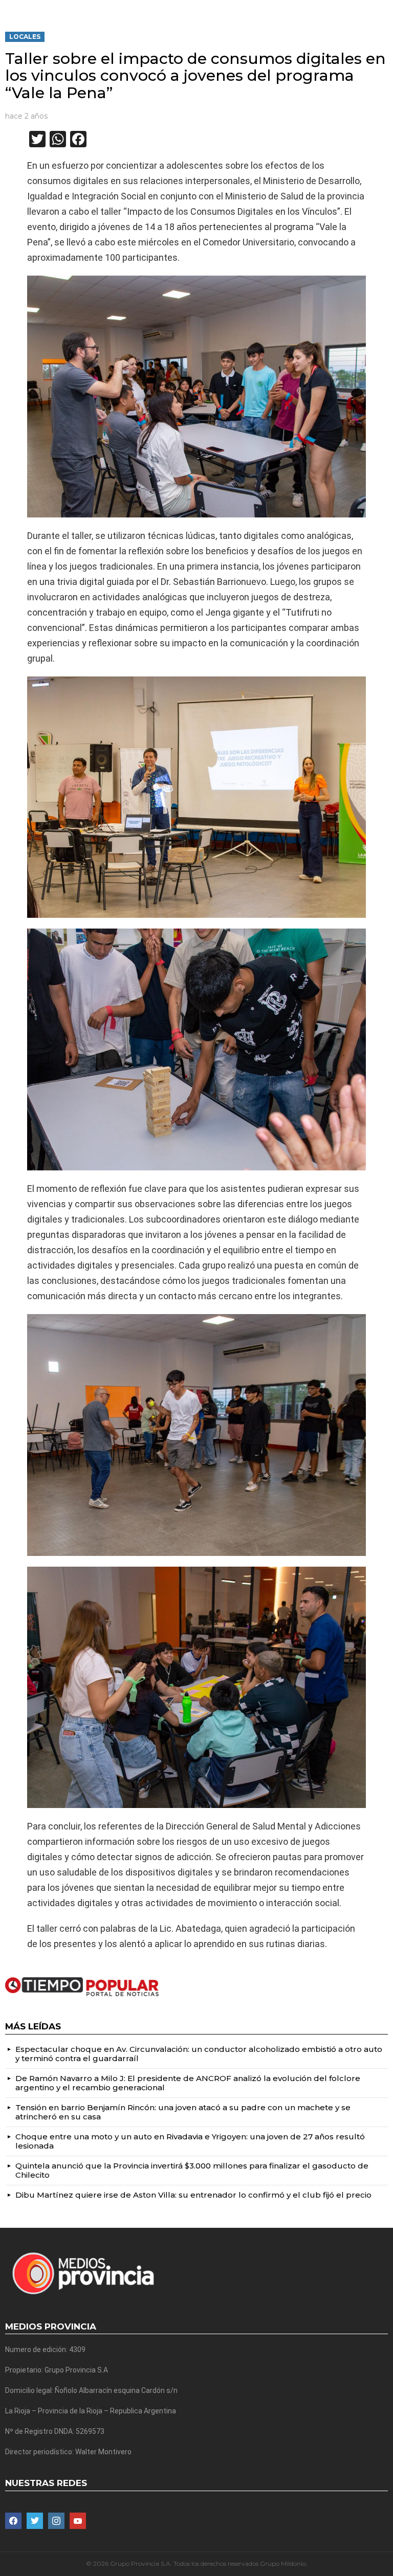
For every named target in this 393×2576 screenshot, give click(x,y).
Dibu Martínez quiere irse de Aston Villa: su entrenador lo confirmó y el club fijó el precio (193, 2195)
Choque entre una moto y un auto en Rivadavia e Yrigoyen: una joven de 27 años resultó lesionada (190, 2141)
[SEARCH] (384, 8)
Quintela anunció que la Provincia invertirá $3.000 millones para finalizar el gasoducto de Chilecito (192, 2170)
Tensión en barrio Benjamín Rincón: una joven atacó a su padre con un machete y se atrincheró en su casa (183, 2112)
